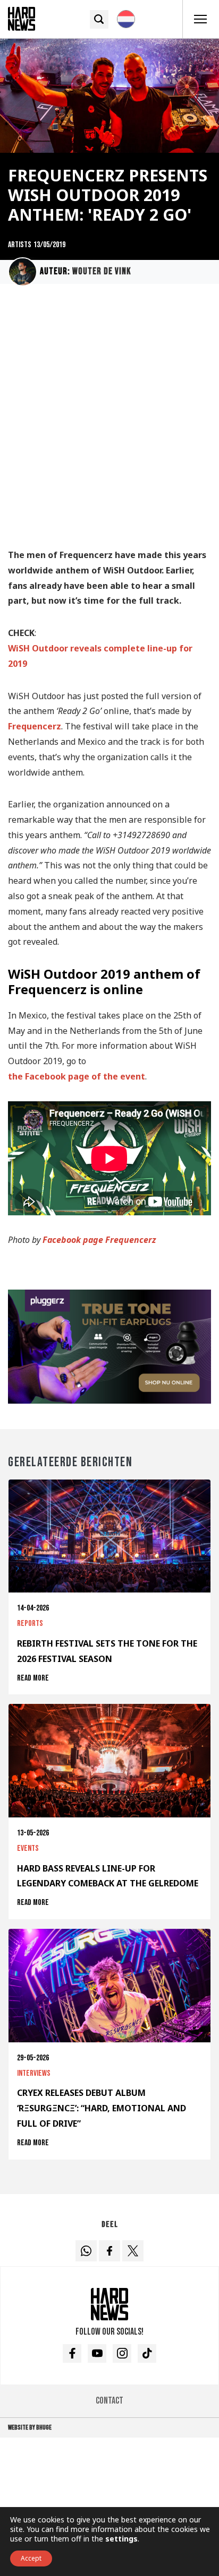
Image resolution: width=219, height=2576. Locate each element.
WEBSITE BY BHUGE (30, 2427)
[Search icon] (99, 19)
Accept (31, 2558)
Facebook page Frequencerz (99, 1240)
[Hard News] (22, 18)
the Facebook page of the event (77, 1076)
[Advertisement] (109, 421)
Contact (109, 2401)
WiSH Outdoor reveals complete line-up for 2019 (100, 656)
